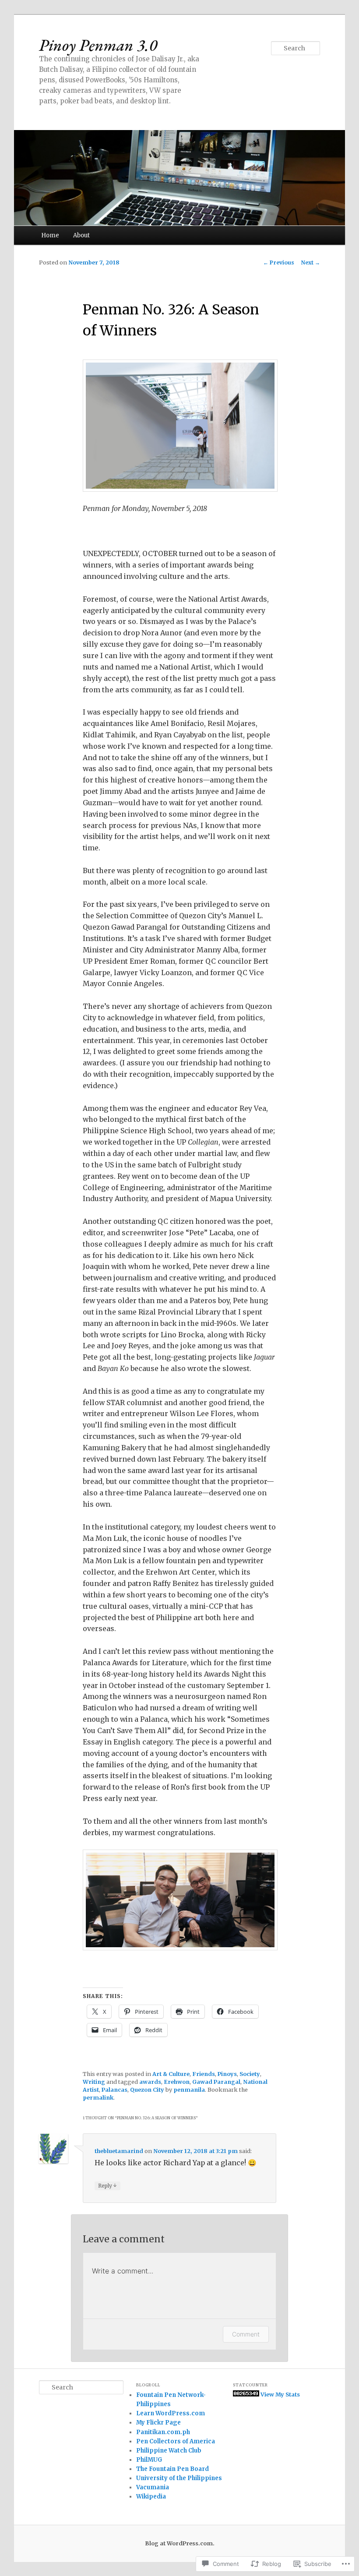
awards (150, 2082)
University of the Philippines (179, 2478)
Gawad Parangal (216, 2082)
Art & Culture (171, 2074)
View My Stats (280, 2395)
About (81, 235)
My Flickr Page (158, 2423)
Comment (246, 2334)
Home (50, 235)
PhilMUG (149, 2460)
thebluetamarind (119, 2151)
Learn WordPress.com (171, 2413)
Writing (94, 2082)
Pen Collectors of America (176, 2441)
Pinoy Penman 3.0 (98, 45)
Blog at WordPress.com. (180, 2543)
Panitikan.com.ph (163, 2432)
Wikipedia (151, 2497)
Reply (107, 2185)
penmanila (189, 2090)
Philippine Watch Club (169, 2451)
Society (250, 2074)
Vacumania (153, 2487)
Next (311, 263)
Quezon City (147, 2090)
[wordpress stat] (246, 2395)
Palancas (114, 2090)
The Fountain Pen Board (172, 2469)
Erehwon (177, 2082)
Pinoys (227, 2074)
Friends (204, 2074)
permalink (98, 2098)
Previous (279, 263)
